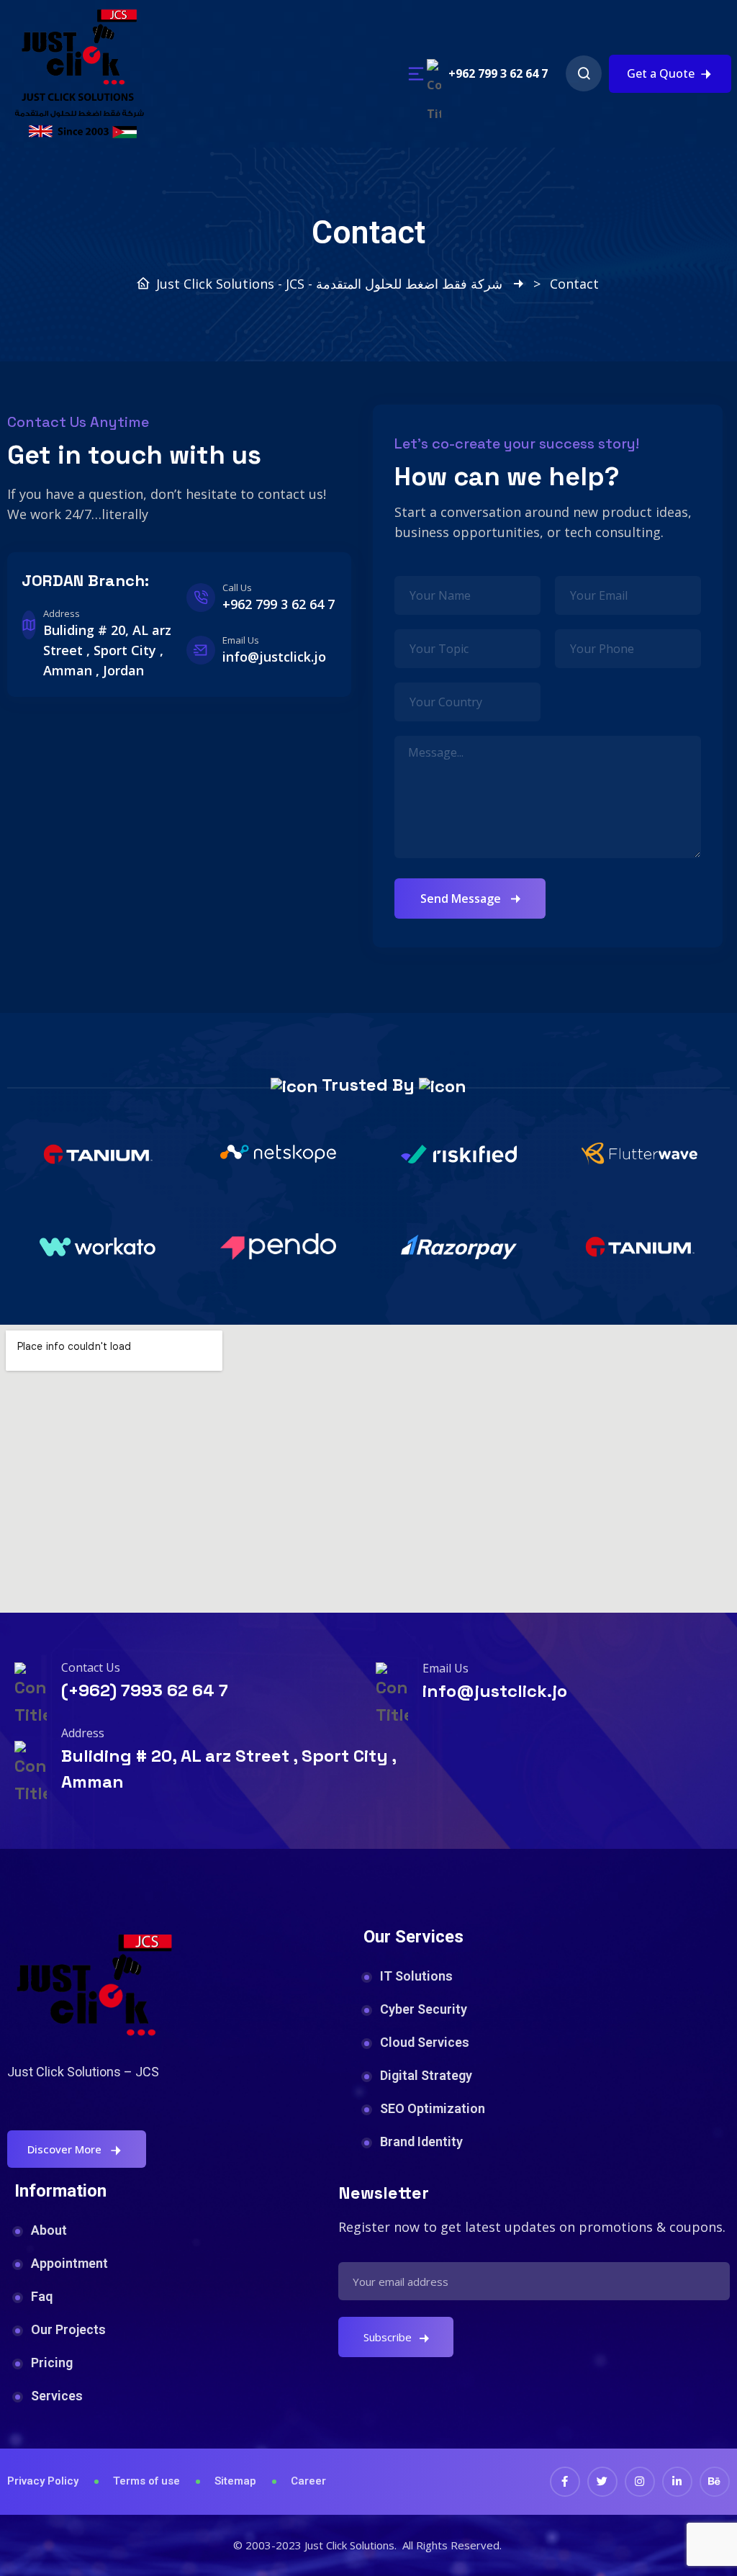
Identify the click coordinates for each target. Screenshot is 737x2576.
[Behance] (715, 2482)
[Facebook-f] (565, 2482)
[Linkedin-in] (677, 2482)
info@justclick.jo (495, 1691)
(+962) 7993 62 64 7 (145, 1690)
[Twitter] (602, 2482)
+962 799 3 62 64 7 (498, 73)
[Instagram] (640, 2482)
